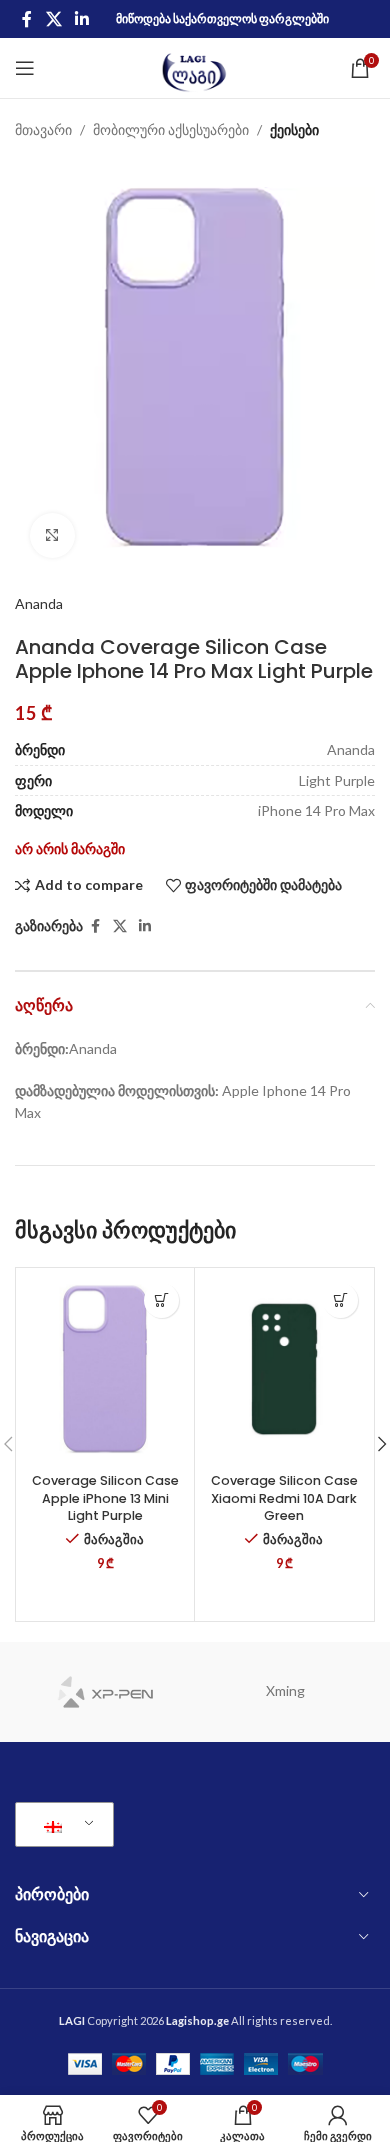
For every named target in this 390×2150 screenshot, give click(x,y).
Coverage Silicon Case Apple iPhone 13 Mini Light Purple (105, 1498)
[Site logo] (195, 66)
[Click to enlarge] (52, 535)
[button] (161, 1300)
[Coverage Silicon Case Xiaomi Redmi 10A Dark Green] (284, 1369)
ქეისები (294, 129)
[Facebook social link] (27, 19)
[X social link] (53, 19)
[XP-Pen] (105, 1692)
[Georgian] (61, 1825)
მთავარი (43, 129)
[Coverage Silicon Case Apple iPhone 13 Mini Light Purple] (105, 1369)
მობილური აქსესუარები (171, 129)
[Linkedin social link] (81, 19)
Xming (285, 1690)
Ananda (39, 603)
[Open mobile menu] (25, 68)
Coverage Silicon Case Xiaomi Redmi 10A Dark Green (284, 1498)
